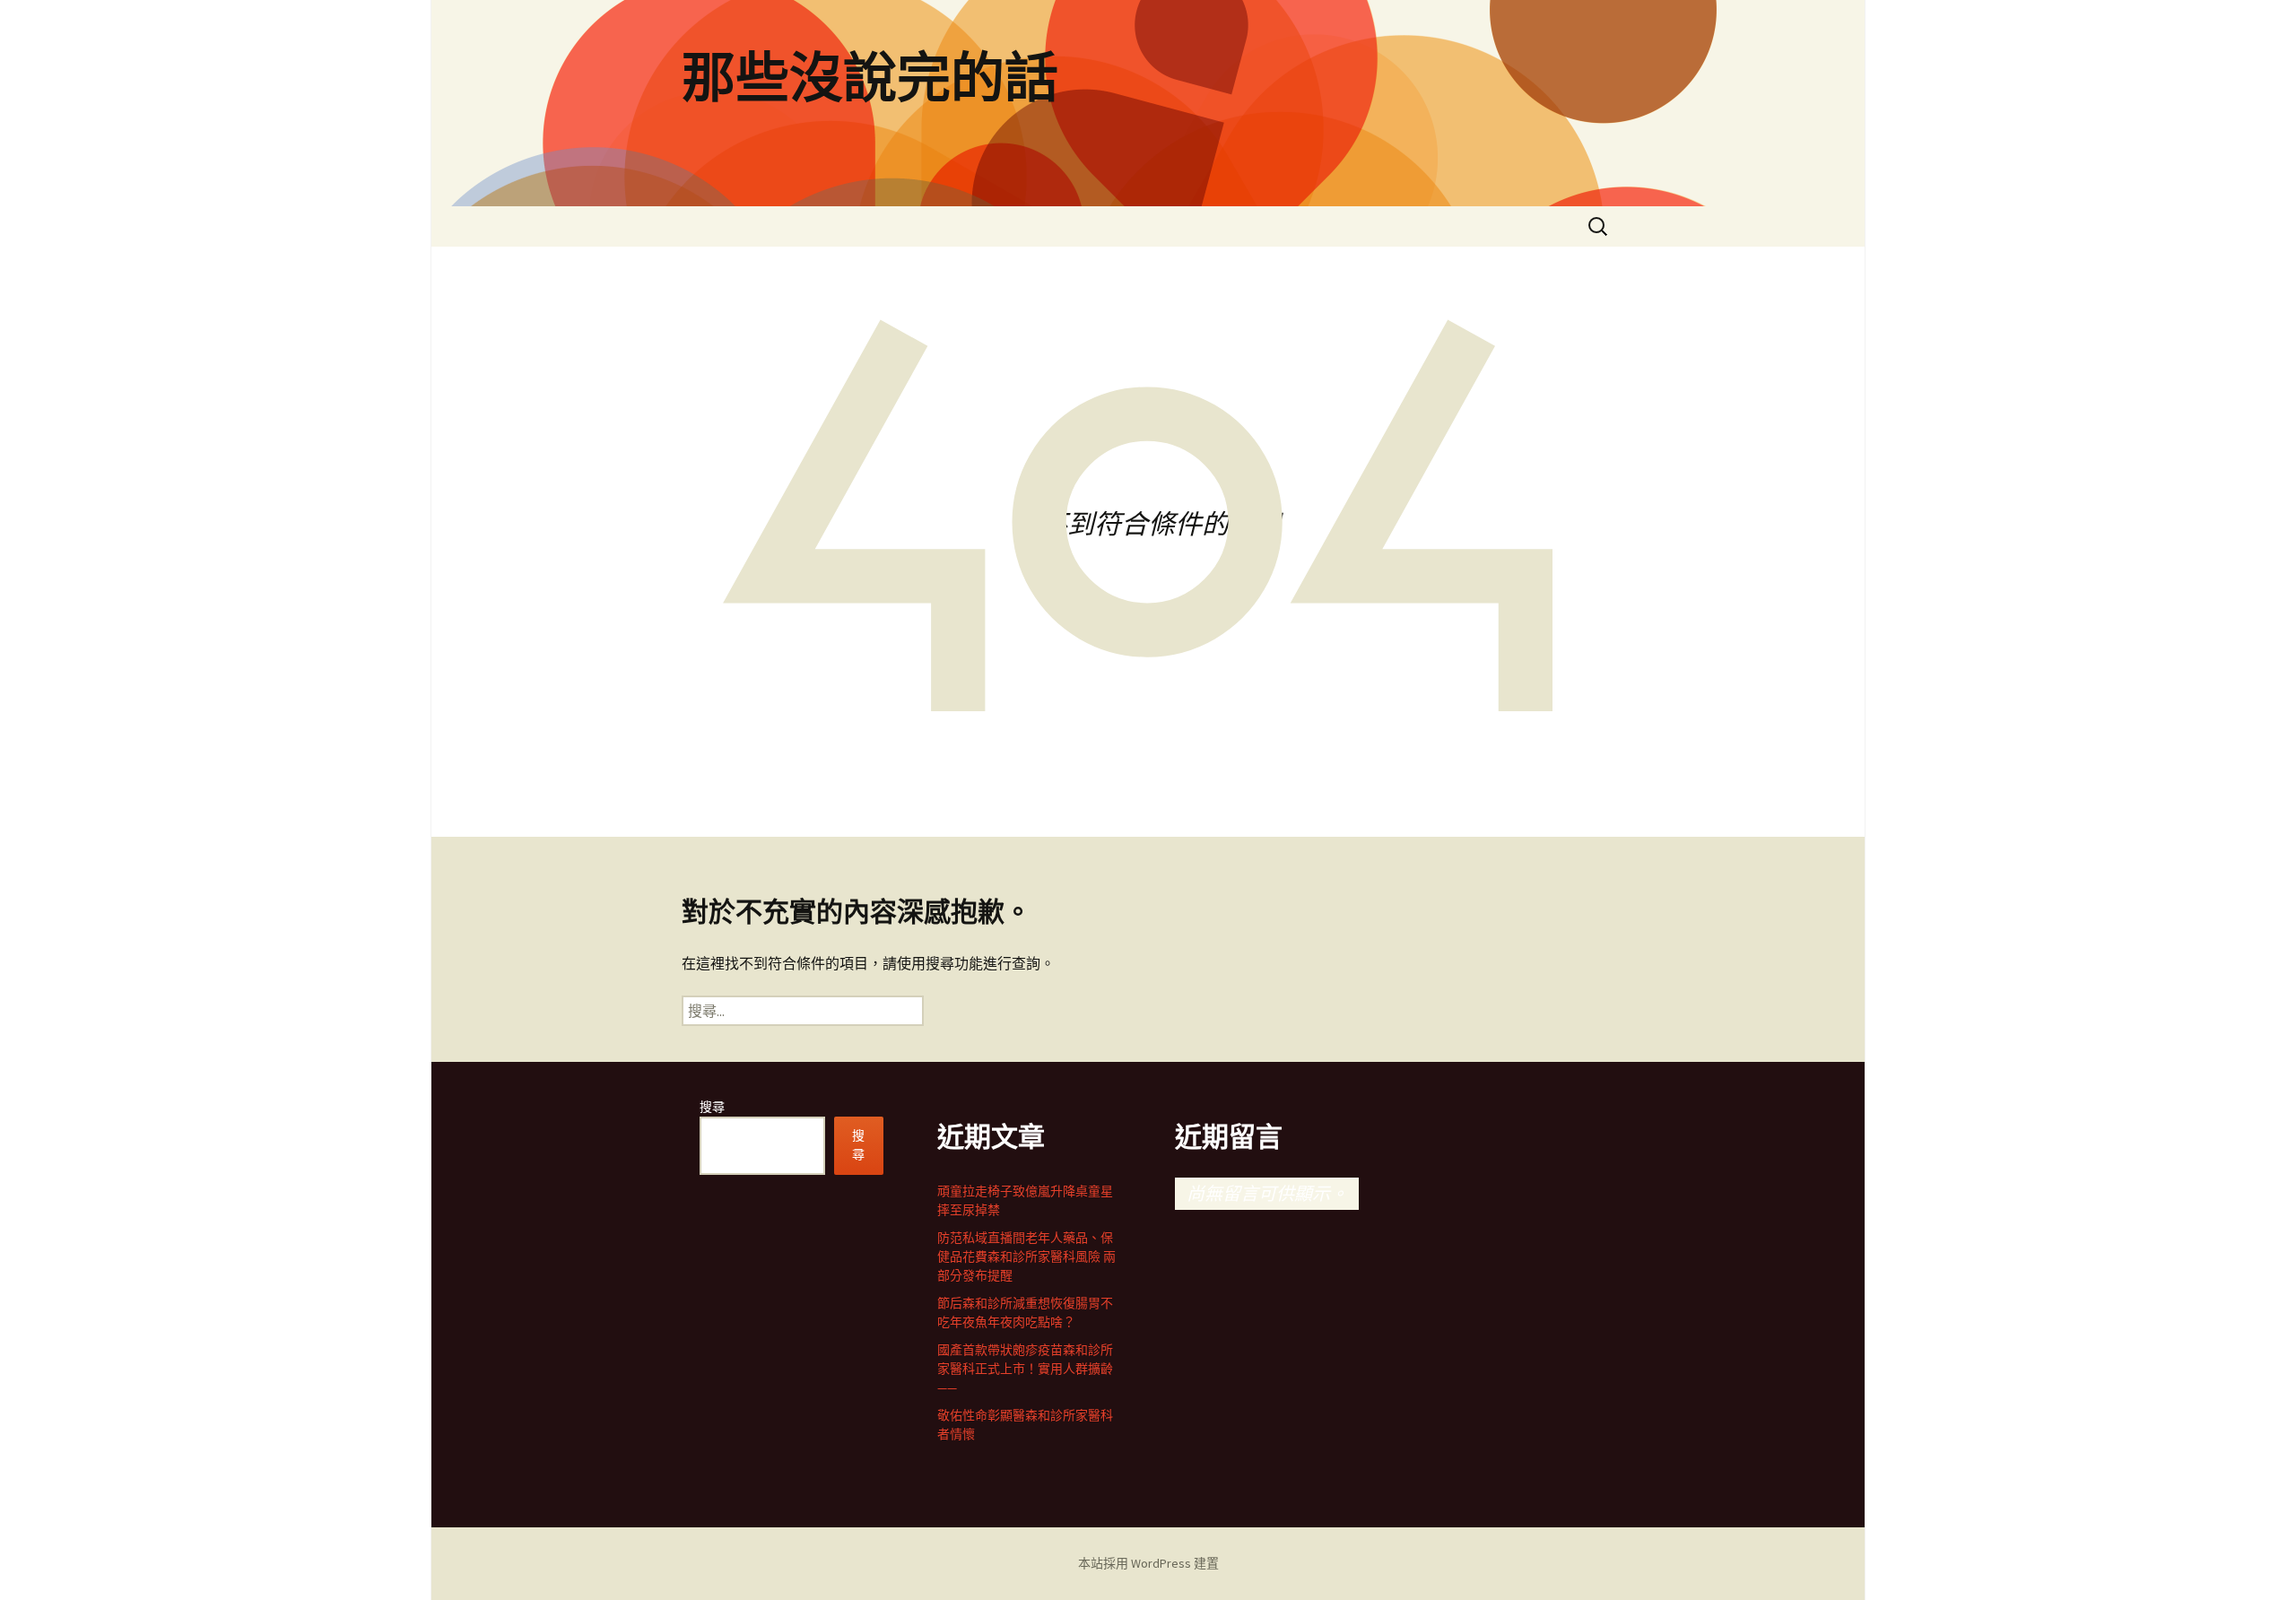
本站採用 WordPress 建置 (1148, 1563)
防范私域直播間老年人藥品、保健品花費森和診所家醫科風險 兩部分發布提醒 (1026, 1257)
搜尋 (712, 1107)
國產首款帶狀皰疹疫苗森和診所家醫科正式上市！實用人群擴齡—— (1025, 1369)
